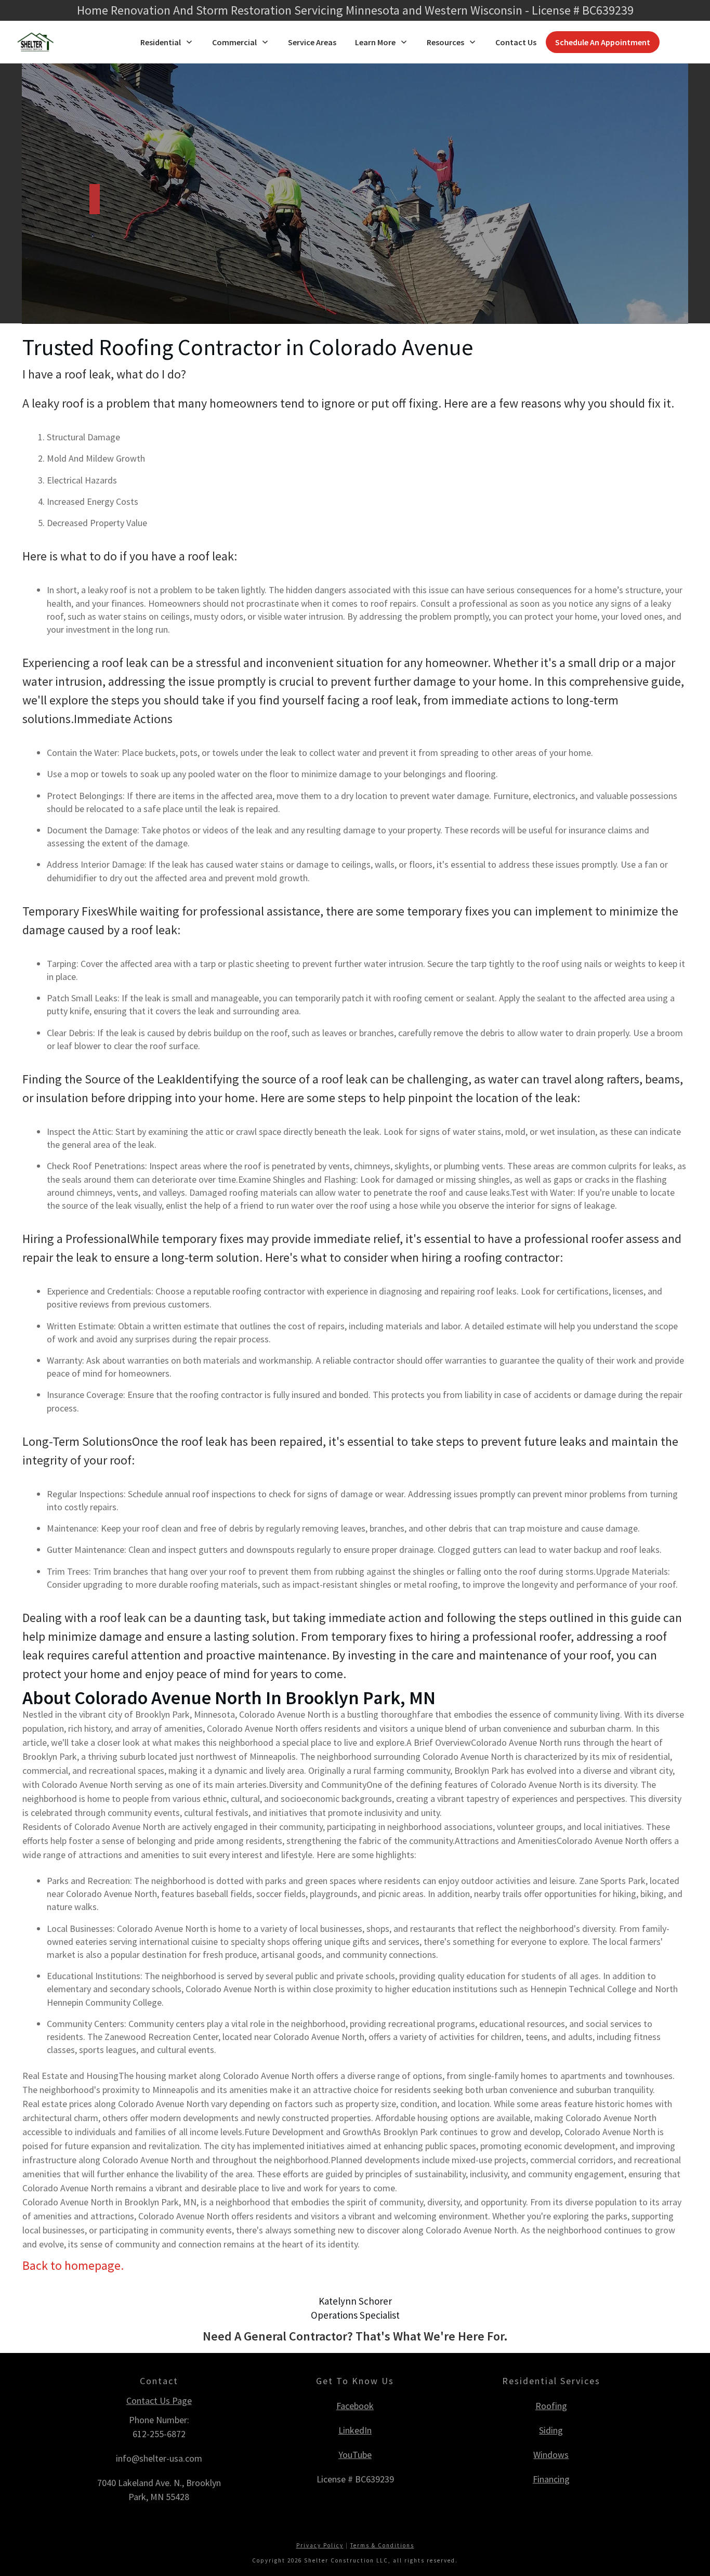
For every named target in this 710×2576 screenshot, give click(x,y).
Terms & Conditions (382, 2545)
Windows (551, 2455)
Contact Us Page (159, 2401)
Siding (551, 2430)
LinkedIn (355, 2430)
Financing (551, 2479)
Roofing (551, 2406)
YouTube (355, 2455)
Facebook (355, 2406)
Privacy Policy (320, 2545)
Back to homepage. (73, 2265)
